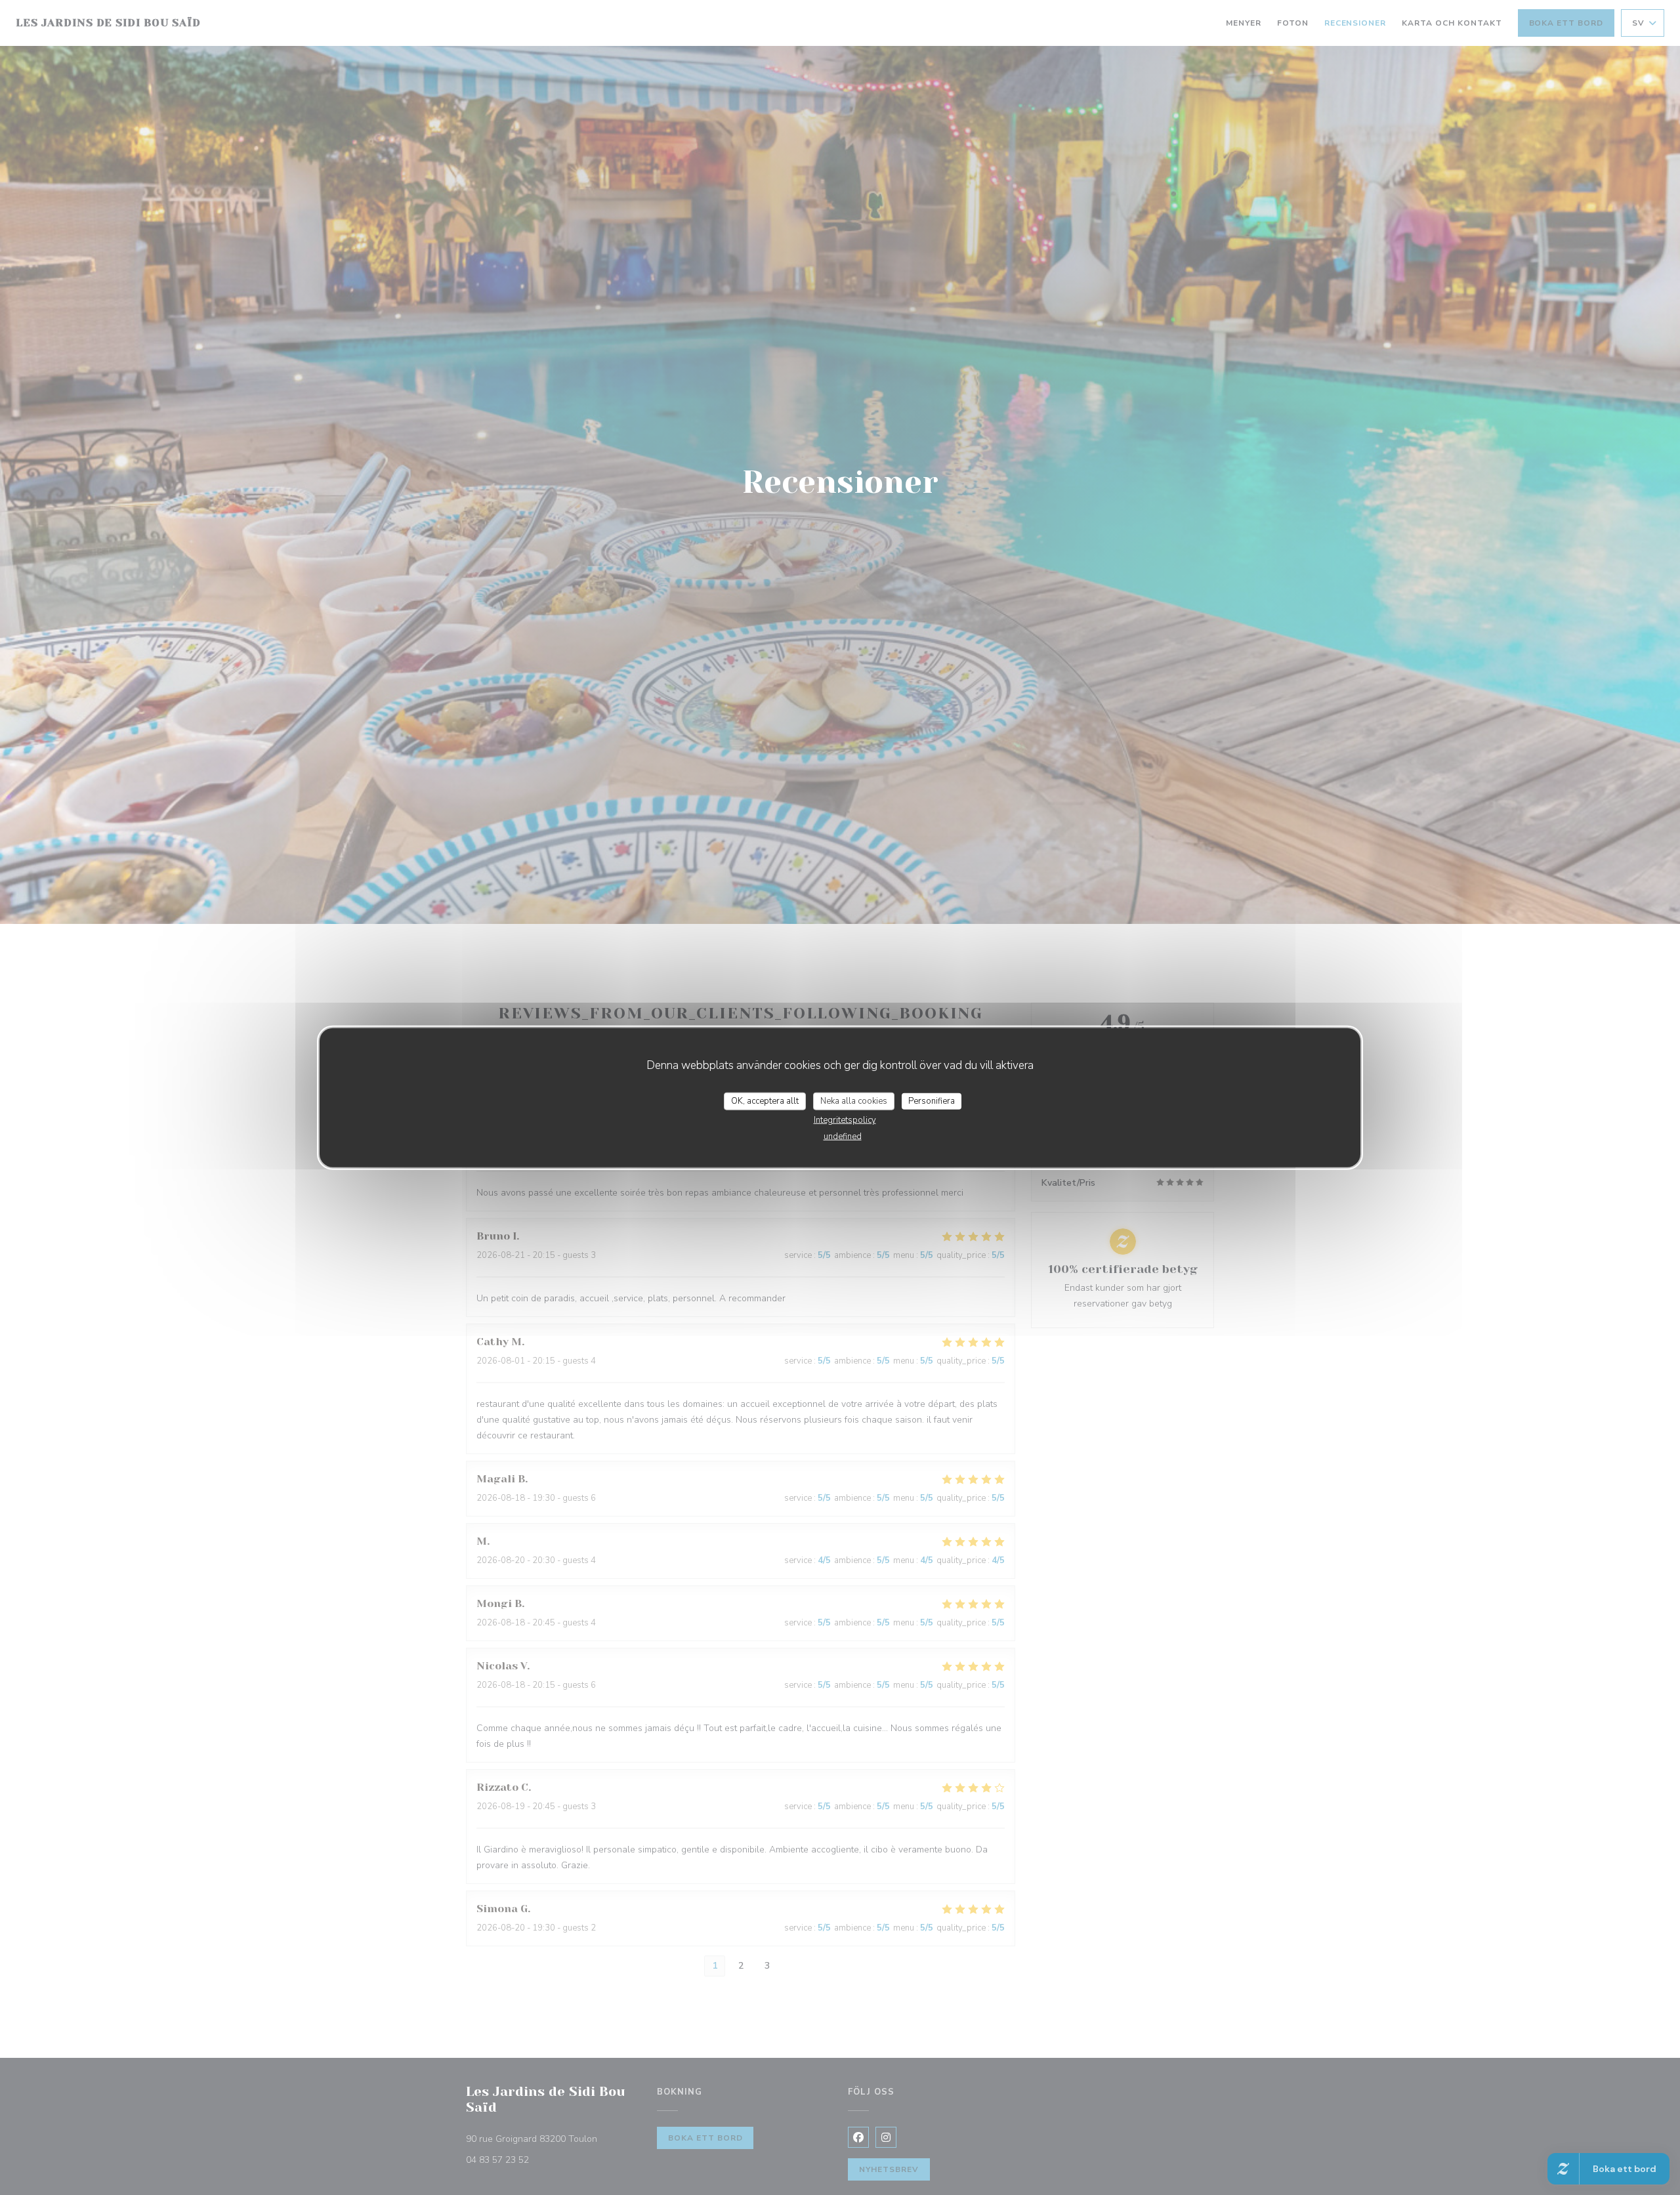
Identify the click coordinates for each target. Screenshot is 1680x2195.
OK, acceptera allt (765, 1100)
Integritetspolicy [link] (845, 1120)
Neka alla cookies (854, 1100)
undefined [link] (843, 1137)
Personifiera (932, 1100)
